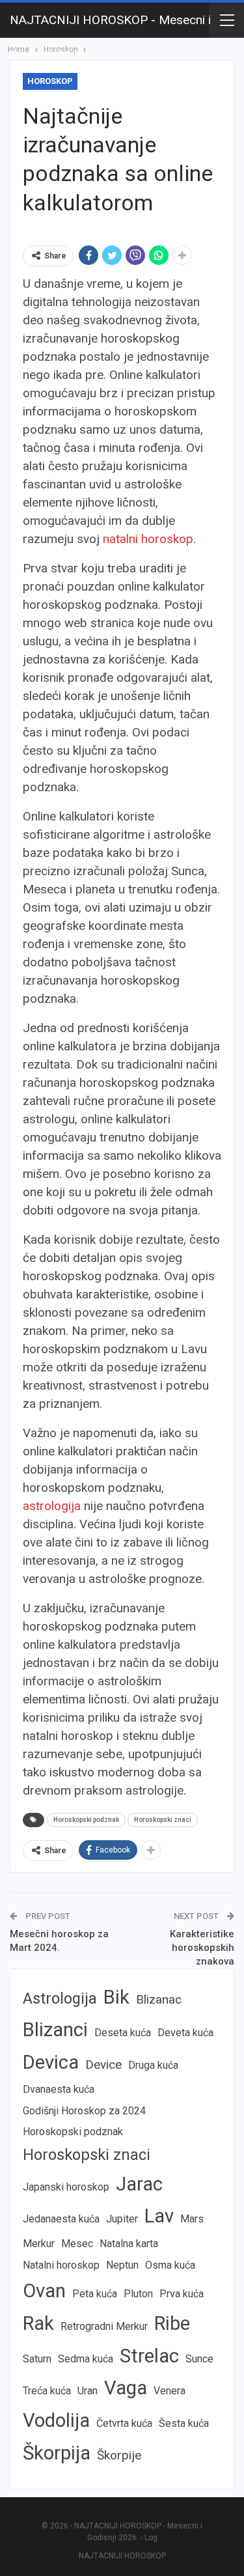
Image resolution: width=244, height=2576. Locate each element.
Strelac (149, 2356)
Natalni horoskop (61, 2265)
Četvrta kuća (124, 2423)
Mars (192, 2219)
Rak (38, 2323)
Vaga (126, 2388)
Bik (116, 1997)
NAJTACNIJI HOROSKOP (122, 2556)
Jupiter (122, 2219)
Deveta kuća (185, 2033)
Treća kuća (47, 2391)
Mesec (77, 2244)
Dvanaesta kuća (59, 2089)
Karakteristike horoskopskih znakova (202, 1948)
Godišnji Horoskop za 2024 (84, 2111)
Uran (88, 2391)
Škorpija (57, 2453)
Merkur (39, 2244)
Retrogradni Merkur (104, 2326)
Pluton (138, 2294)
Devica (51, 2062)
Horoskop (50, 81)
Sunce (199, 2359)
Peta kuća (95, 2294)
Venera (169, 2391)
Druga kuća (153, 2065)
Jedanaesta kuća (61, 2219)
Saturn (37, 2359)
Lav (159, 2216)
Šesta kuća (184, 2423)
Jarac (139, 2184)
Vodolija (56, 2420)
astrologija (52, 1506)
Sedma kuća (86, 2359)
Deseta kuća (123, 2033)
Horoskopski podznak (86, 1820)
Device (103, 2065)
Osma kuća (170, 2265)
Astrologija (60, 1998)
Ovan (44, 2291)
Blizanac (159, 1999)
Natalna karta (129, 2244)
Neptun (122, 2265)
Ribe (172, 2323)
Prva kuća (182, 2294)
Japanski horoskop (66, 2187)
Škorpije (119, 2455)
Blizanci (55, 2030)
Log (151, 2538)
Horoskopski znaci (163, 1820)
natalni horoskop (148, 539)
